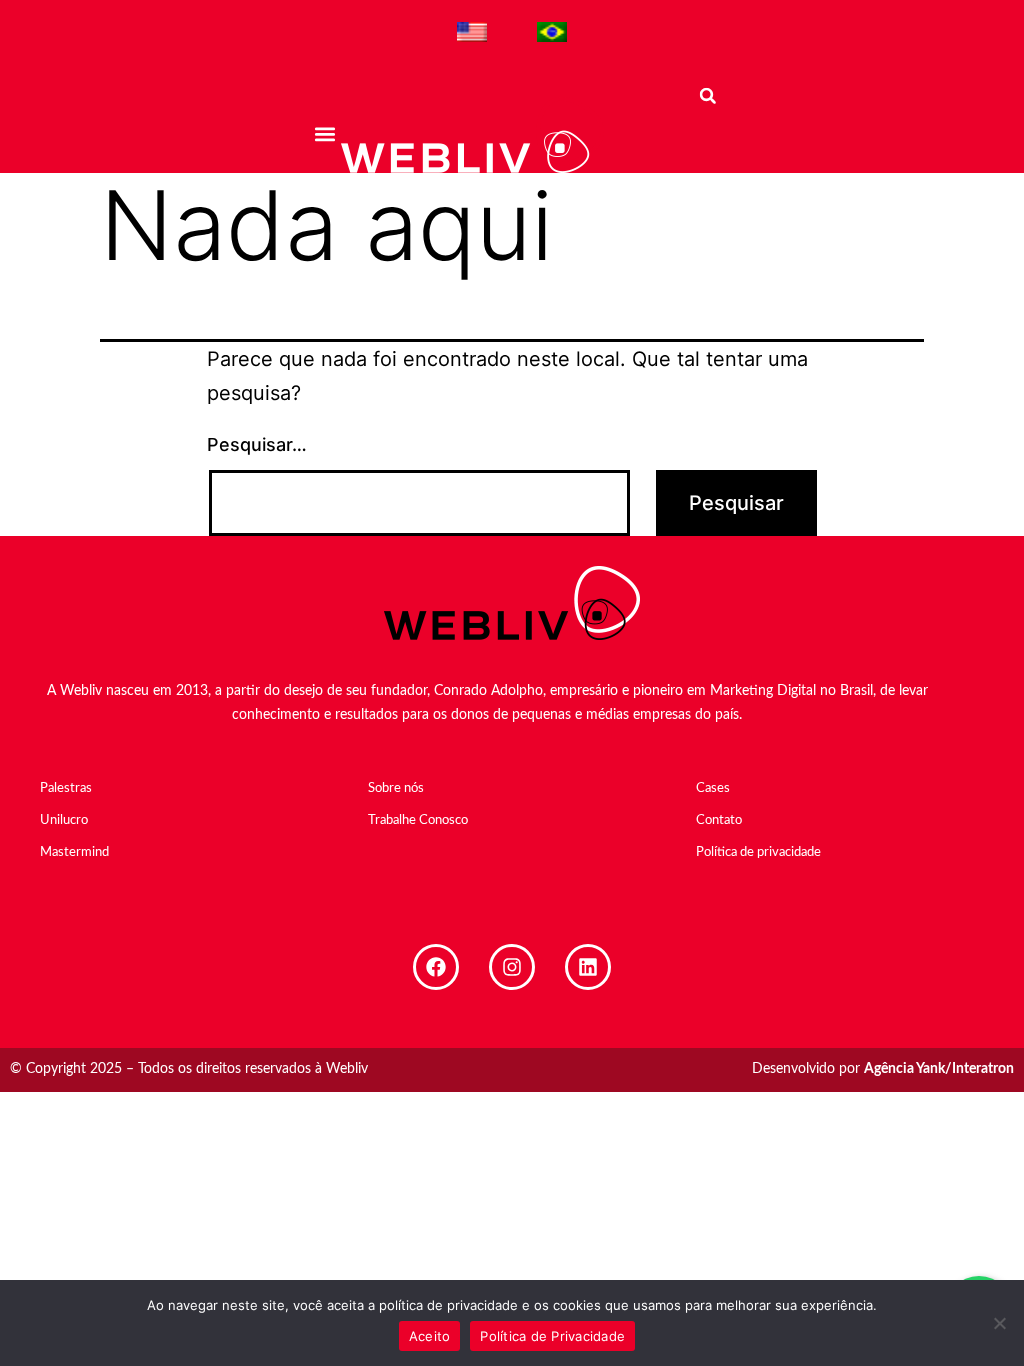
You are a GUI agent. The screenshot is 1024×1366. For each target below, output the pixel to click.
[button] (324, 133)
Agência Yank (904, 1069)
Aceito (430, 1336)
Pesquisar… (257, 444)
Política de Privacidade (552, 1336)
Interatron (983, 1069)
